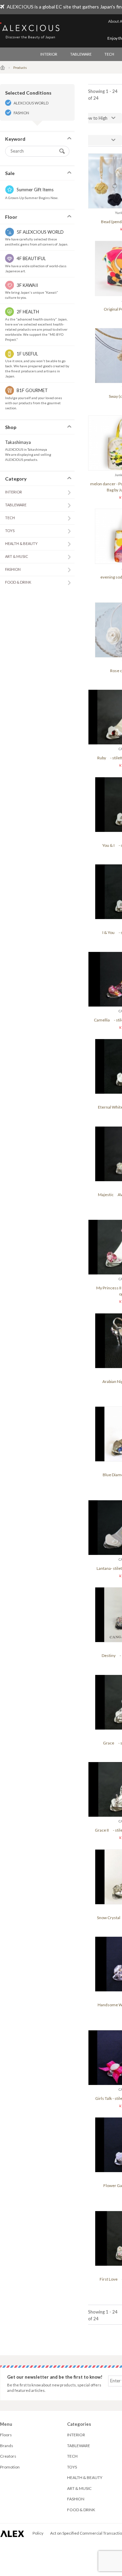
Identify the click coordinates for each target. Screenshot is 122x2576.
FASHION (21, 113)
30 (75, 140)
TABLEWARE (81, 54)
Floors (6, 2435)
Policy (38, 2533)
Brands (7, 2446)
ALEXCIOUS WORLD (31, 103)
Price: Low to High (90, 118)
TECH (109, 54)
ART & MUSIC (17, 556)
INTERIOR (49, 54)
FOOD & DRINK (18, 582)
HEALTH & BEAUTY (21, 543)
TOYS (10, 531)
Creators (8, 2456)
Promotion (10, 2467)
